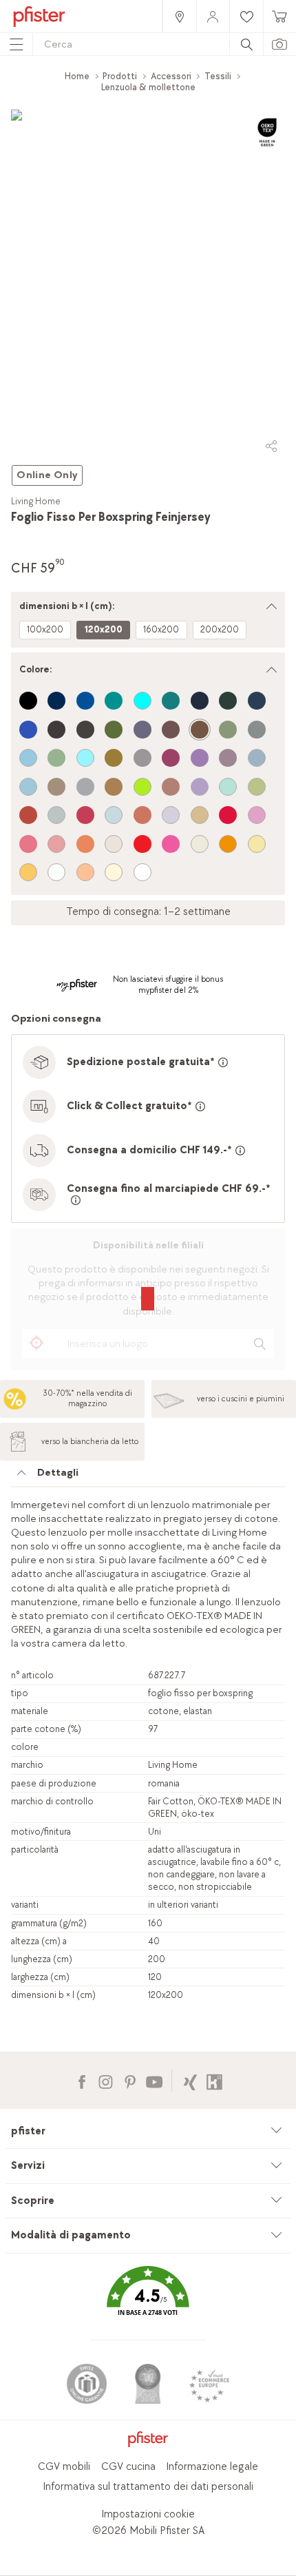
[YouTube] (154, 2080)
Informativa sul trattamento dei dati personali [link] (148, 2487)
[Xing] (190, 2080)
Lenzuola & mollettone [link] (148, 87)
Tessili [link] (218, 76)
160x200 (161, 629)
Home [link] (77, 76)
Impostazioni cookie (148, 2514)
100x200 (45, 629)
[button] (148, 2301)
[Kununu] (214, 2080)
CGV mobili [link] (64, 2467)
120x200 (104, 629)
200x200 (220, 629)
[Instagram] (106, 2080)
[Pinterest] (130, 2080)
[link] (179, 16)
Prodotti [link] (120, 76)
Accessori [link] (171, 76)
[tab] (148, 1476)
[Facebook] (82, 2080)
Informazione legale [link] (212, 2467)
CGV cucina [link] (128, 2467)
